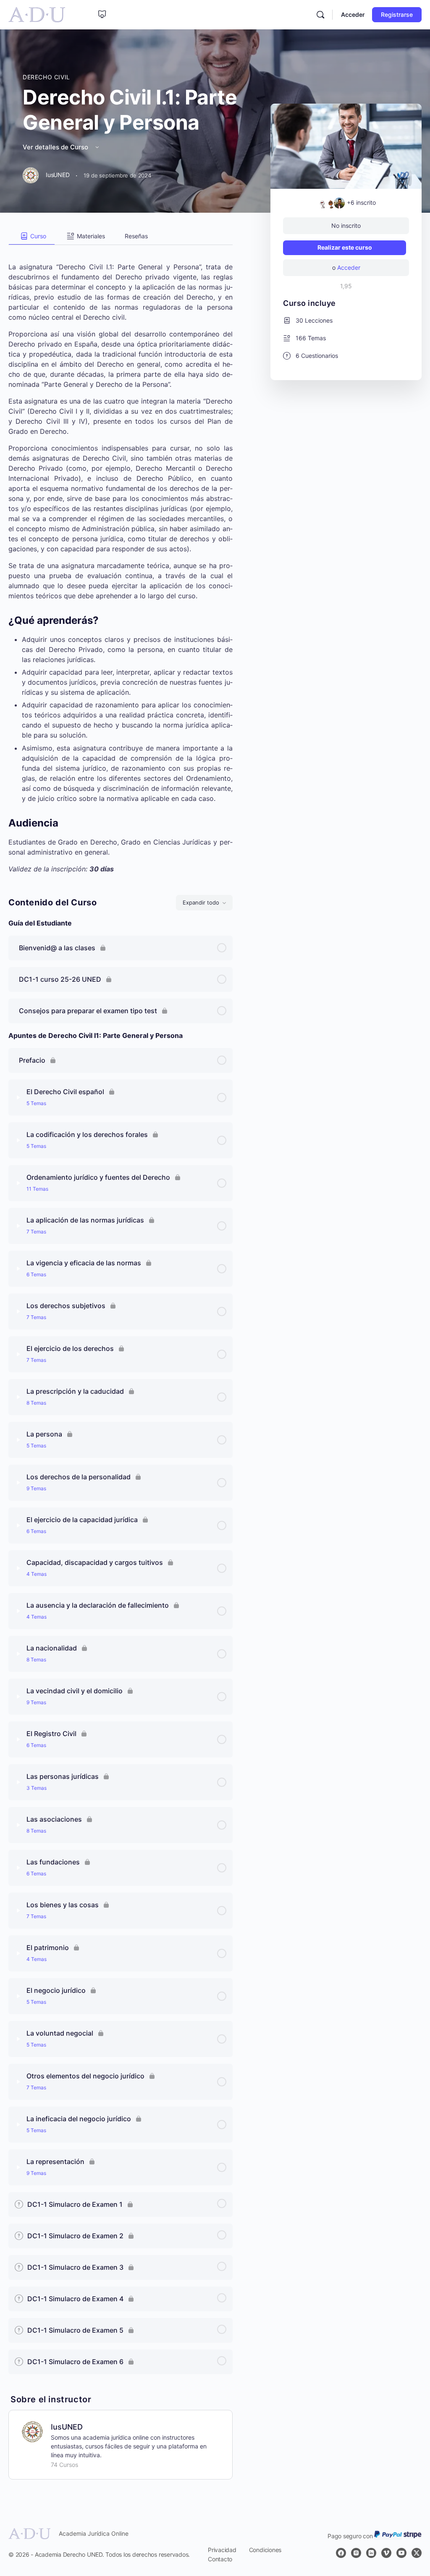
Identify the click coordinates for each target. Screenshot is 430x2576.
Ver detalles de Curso (56, 147)
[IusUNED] (32, 2431)
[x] (417, 2553)
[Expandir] (18, 1098)
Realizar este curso (345, 247)
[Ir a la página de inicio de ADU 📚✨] (37, 14)
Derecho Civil (46, 77)
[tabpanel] (121, 559)
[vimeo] (386, 2553)
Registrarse (397, 14)
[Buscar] (320, 15)
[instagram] (356, 2553)
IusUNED (67, 2427)
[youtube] (401, 2553)
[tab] (32, 236)
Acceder (353, 14)
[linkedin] (371, 2553)
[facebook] (341, 2553)
